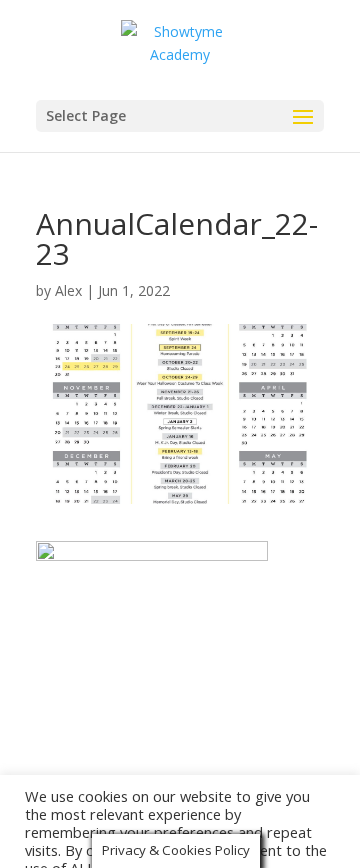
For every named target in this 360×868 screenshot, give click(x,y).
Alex (68, 290)
